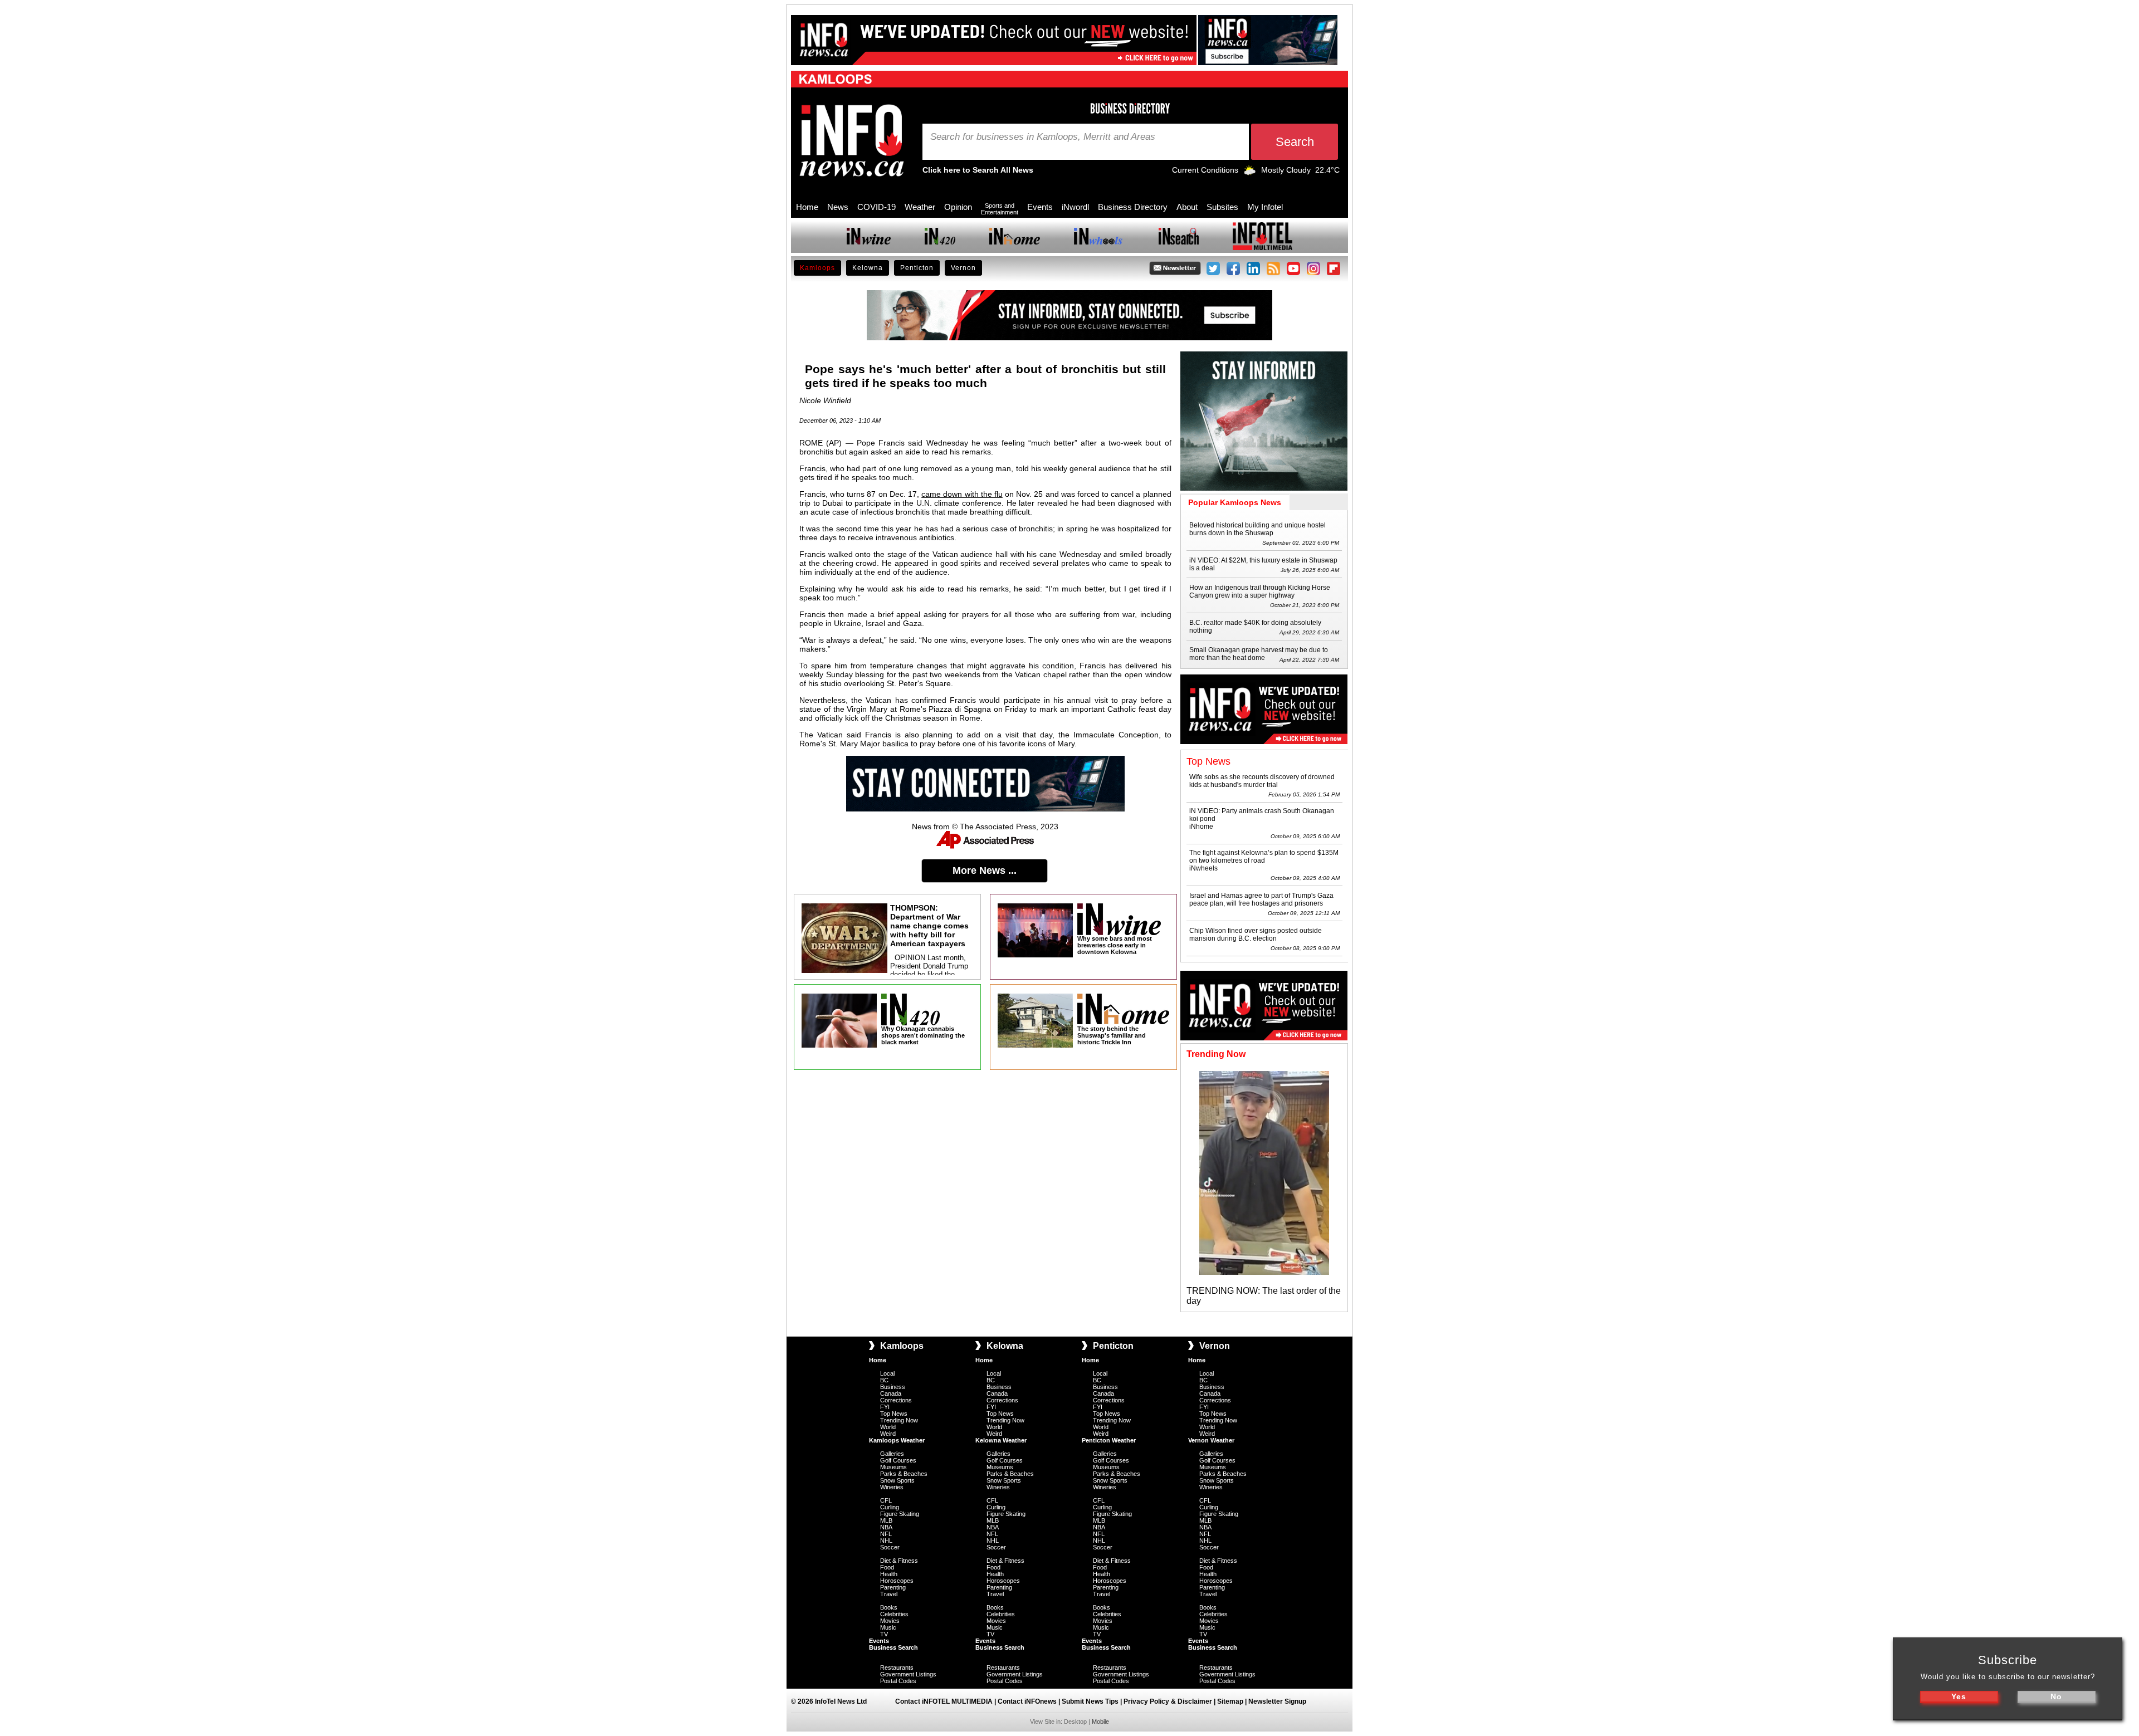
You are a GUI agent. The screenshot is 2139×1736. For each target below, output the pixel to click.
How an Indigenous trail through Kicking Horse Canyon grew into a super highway (1260, 591)
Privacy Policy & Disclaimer (1168, 1701)
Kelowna (868, 268)
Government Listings (908, 1674)
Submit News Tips (1090, 1701)
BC (884, 1380)
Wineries (892, 1487)
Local (887, 1373)
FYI (885, 1407)
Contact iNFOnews (1027, 1701)
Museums (893, 1467)
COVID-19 (876, 207)
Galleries (892, 1454)
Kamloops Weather (897, 1440)
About (1187, 207)
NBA (886, 1527)
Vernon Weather (1211, 1440)
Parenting (893, 1587)
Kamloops (817, 268)
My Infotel (1265, 207)
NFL (886, 1534)
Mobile (1100, 1722)
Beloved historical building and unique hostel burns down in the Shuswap (1257, 529)
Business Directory (1133, 207)
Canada (891, 1393)
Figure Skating (900, 1514)
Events (1040, 207)
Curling (890, 1507)
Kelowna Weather (1001, 1440)
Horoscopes (897, 1581)
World (888, 1427)
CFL (886, 1500)
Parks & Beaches (904, 1474)
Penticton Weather (1109, 1440)
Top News (894, 1414)
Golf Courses (898, 1460)
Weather (920, 207)
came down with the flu (962, 494)
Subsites (1222, 207)
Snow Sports (897, 1480)
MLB (886, 1520)
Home (807, 207)
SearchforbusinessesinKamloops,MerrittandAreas (1043, 137)
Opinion (958, 207)
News (838, 207)
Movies (890, 1621)
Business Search (893, 1647)
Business (893, 1387)
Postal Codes (898, 1681)
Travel (889, 1594)
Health (889, 1574)
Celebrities (894, 1614)
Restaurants (897, 1667)
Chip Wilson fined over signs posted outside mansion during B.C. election (1256, 935)
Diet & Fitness (899, 1561)
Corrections (896, 1400)
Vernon (963, 268)
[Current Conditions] (1250, 173)
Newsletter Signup (1277, 1701)
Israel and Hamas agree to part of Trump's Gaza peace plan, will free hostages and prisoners (1261, 899)
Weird (888, 1434)
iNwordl (1075, 207)
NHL (886, 1541)
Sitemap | (1233, 1701)
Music (888, 1627)
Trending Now (899, 1420)
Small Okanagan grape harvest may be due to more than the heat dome (1259, 654)
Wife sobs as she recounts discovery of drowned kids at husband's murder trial (1262, 781)
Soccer (890, 1547)
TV (884, 1634)
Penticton (917, 268)
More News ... (985, 871)
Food (887, 1567)
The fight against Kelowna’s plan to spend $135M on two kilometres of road (1264, 857)
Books (889, 1607)
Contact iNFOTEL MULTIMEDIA (944, 1701)
